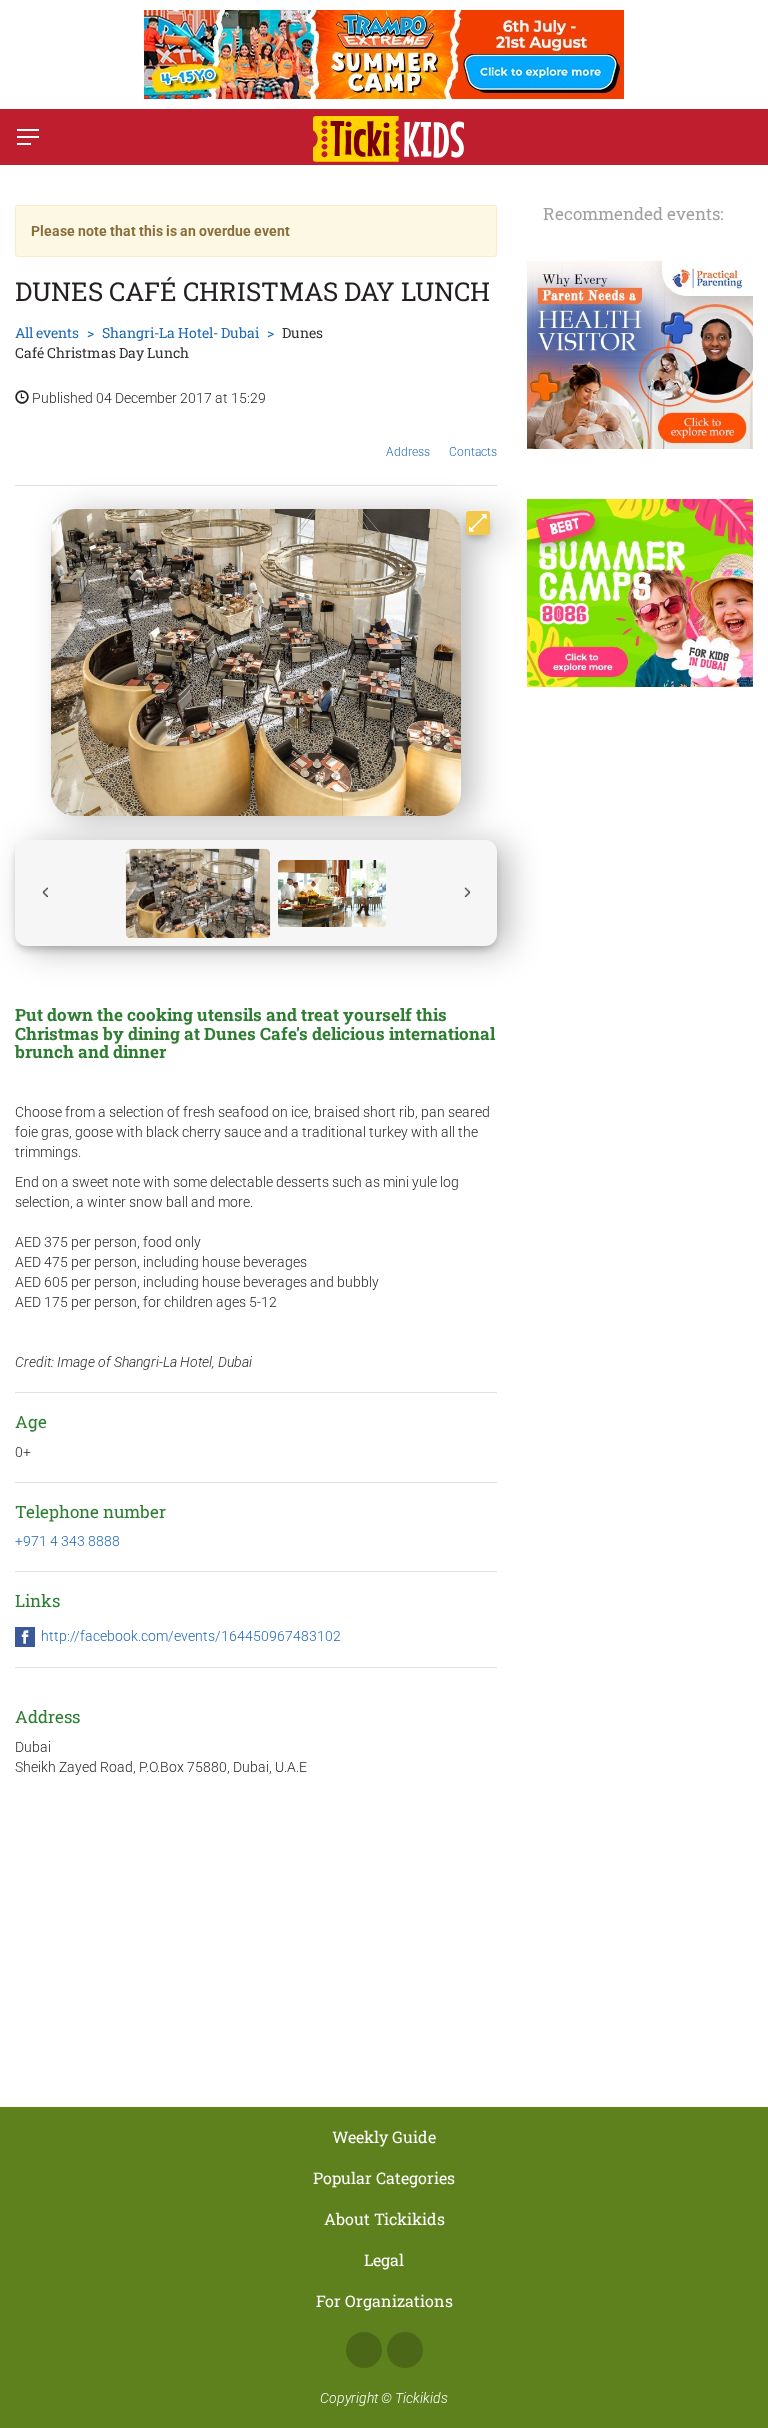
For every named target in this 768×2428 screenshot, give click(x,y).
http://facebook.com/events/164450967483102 (191, 1636)
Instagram (405, 2350)
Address (408, 452)
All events (47, 332)
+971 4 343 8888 (67, 1541)
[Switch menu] (28, 137)
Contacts (473, 452)
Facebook (364, 2350)
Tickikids (421, 2398)
